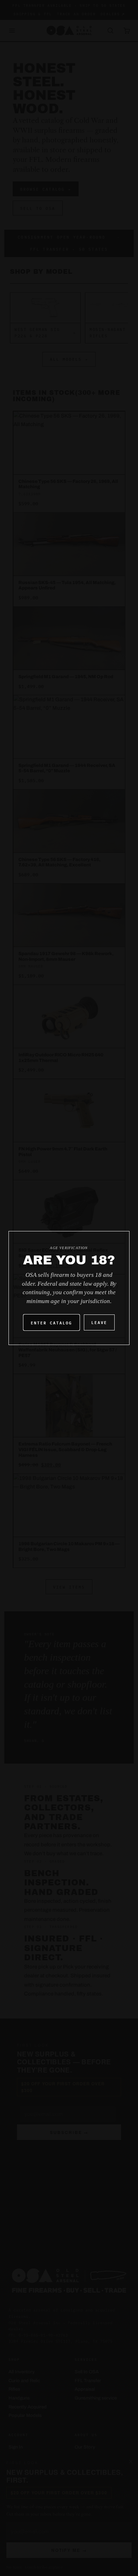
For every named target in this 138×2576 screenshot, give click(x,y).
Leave (99, 1322)
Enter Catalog (51, 1322)
